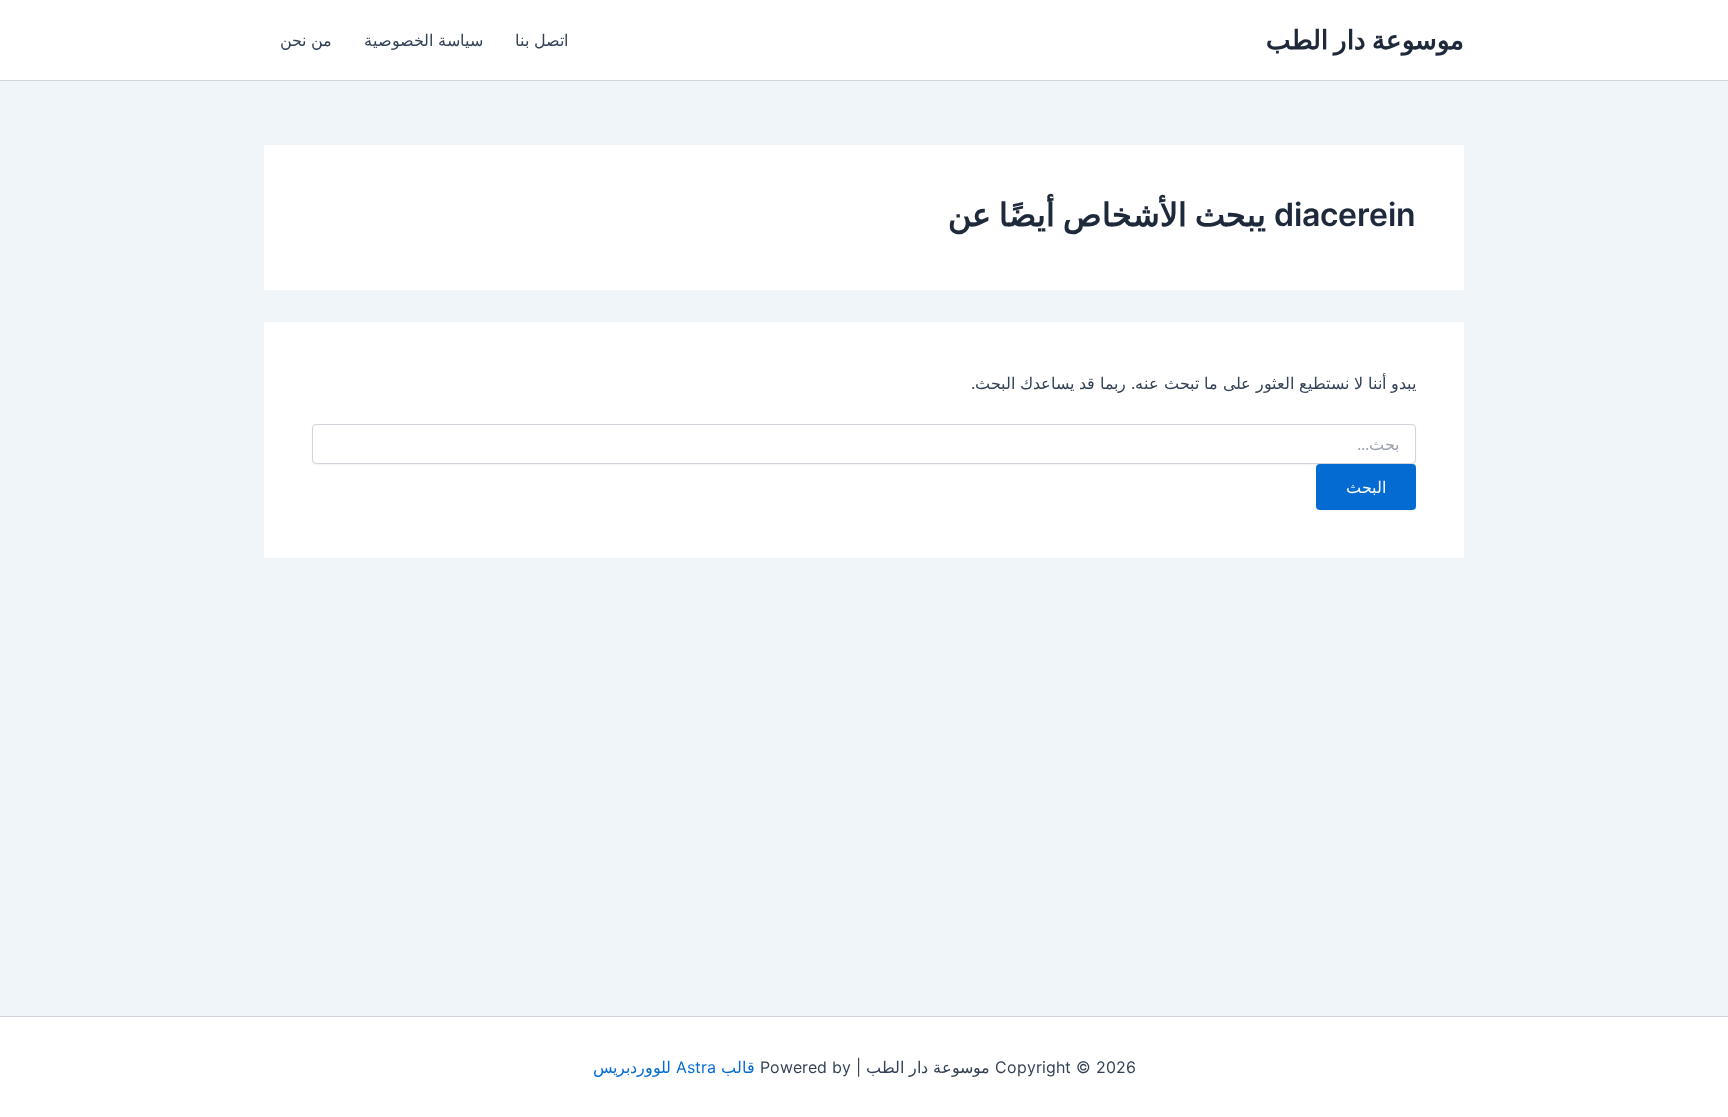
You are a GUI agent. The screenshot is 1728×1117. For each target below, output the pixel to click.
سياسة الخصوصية (423, 40)
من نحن (306, 40)
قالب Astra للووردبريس (674, 1067)
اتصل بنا (541, 40)
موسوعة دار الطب (1365, 39)
